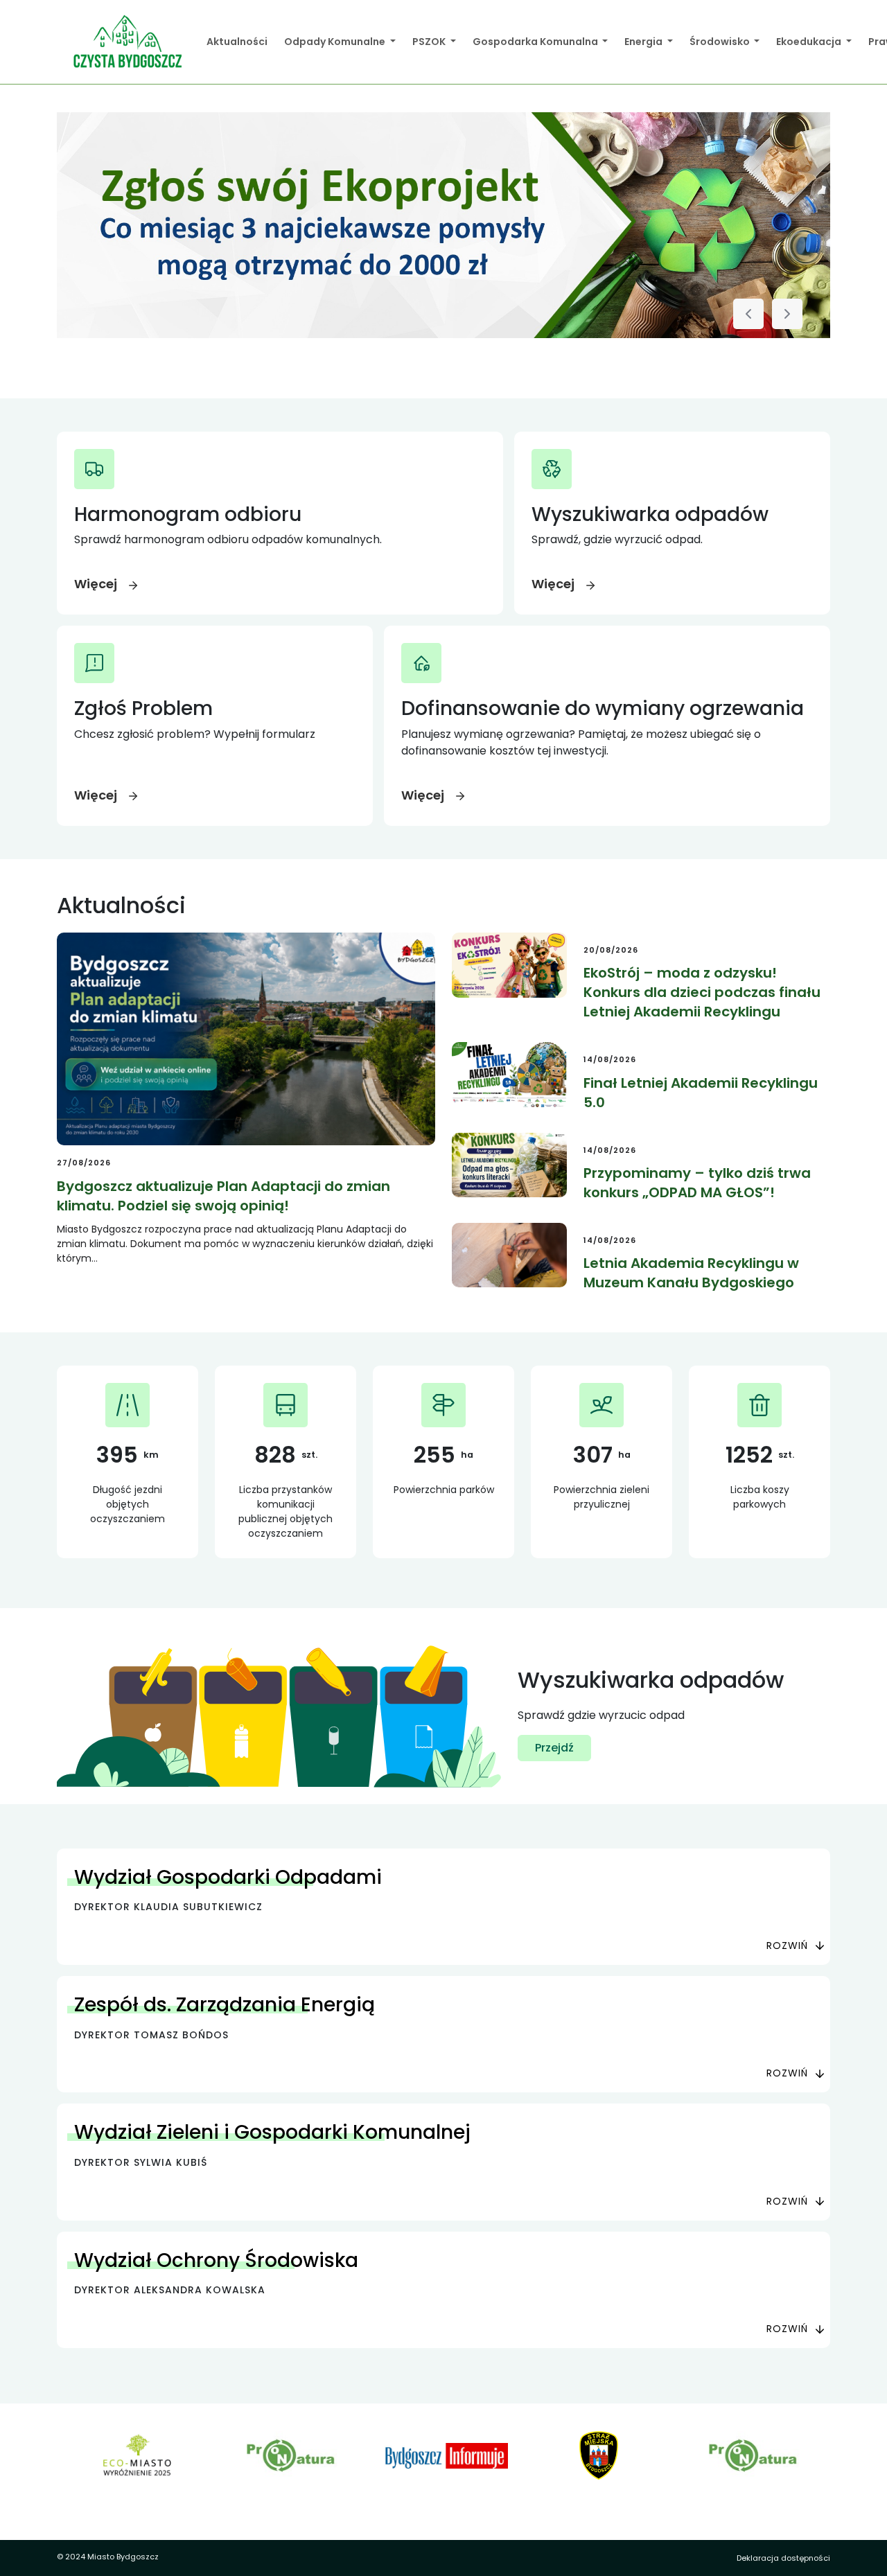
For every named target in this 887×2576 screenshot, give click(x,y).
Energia (644, 42)
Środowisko (721, 42)
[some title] (443, 225)
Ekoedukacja (810, 42)
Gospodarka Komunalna (536, 42)
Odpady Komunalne (336, 42)
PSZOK (430, 42)
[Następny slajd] (787, 314)
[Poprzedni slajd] (748, 314)
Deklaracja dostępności (783, 2558)
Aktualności (237, 42)
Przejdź (554, 1748)
